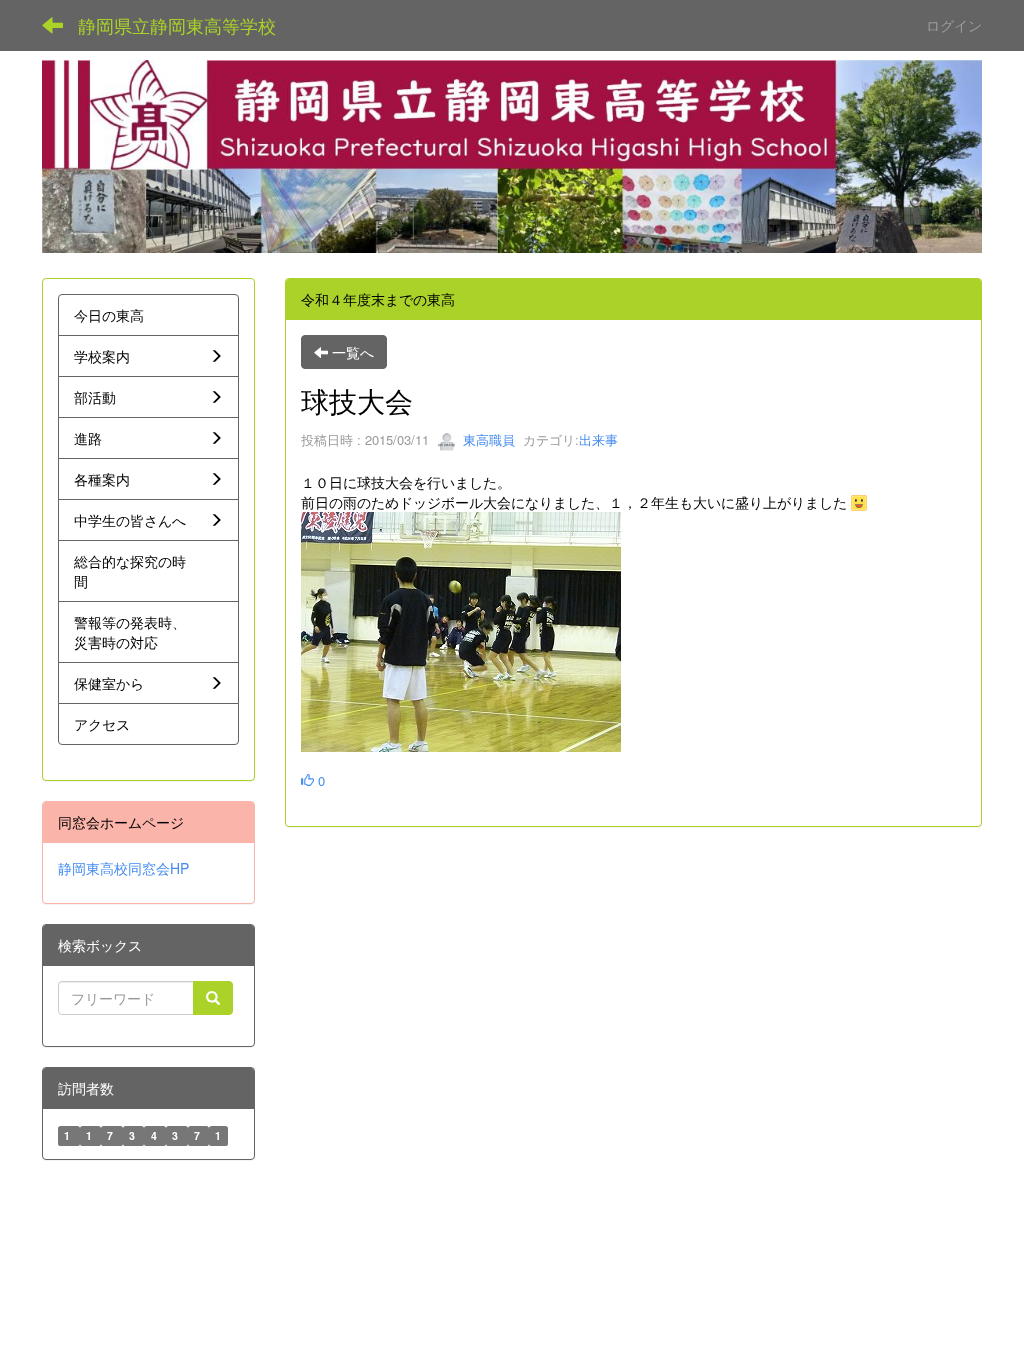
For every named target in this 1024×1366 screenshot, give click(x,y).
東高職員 (487, 439)
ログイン (954, 25)
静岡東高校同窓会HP (123, 868)
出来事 (598, 439)
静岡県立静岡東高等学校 (177, 25)
